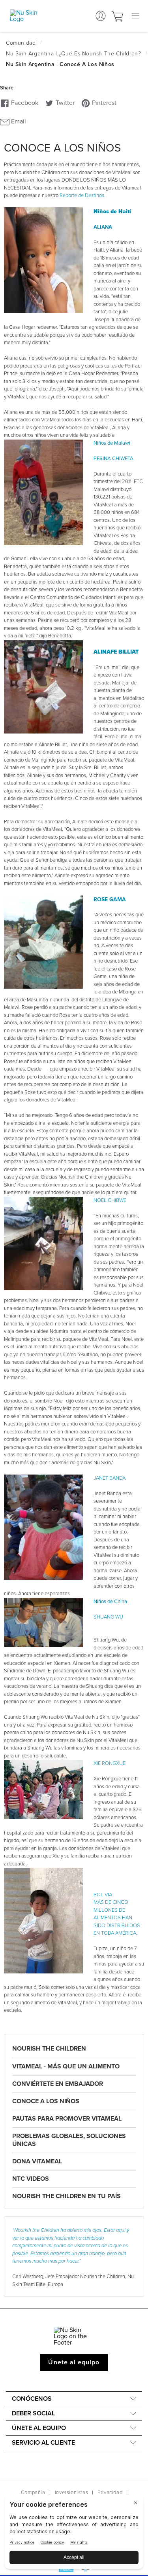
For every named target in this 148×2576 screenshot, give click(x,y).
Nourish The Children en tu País (67, 2196)
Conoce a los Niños (46, 2101)
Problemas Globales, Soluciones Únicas (69, 2140)
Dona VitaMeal (37, 2161)
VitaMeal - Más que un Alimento (66, 2066)
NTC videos (31, 2179)
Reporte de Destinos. (82, 195)
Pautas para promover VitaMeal (67, 2119)
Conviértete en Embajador (58, 2084)
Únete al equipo (74, 2362)
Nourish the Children (49, 2049)
